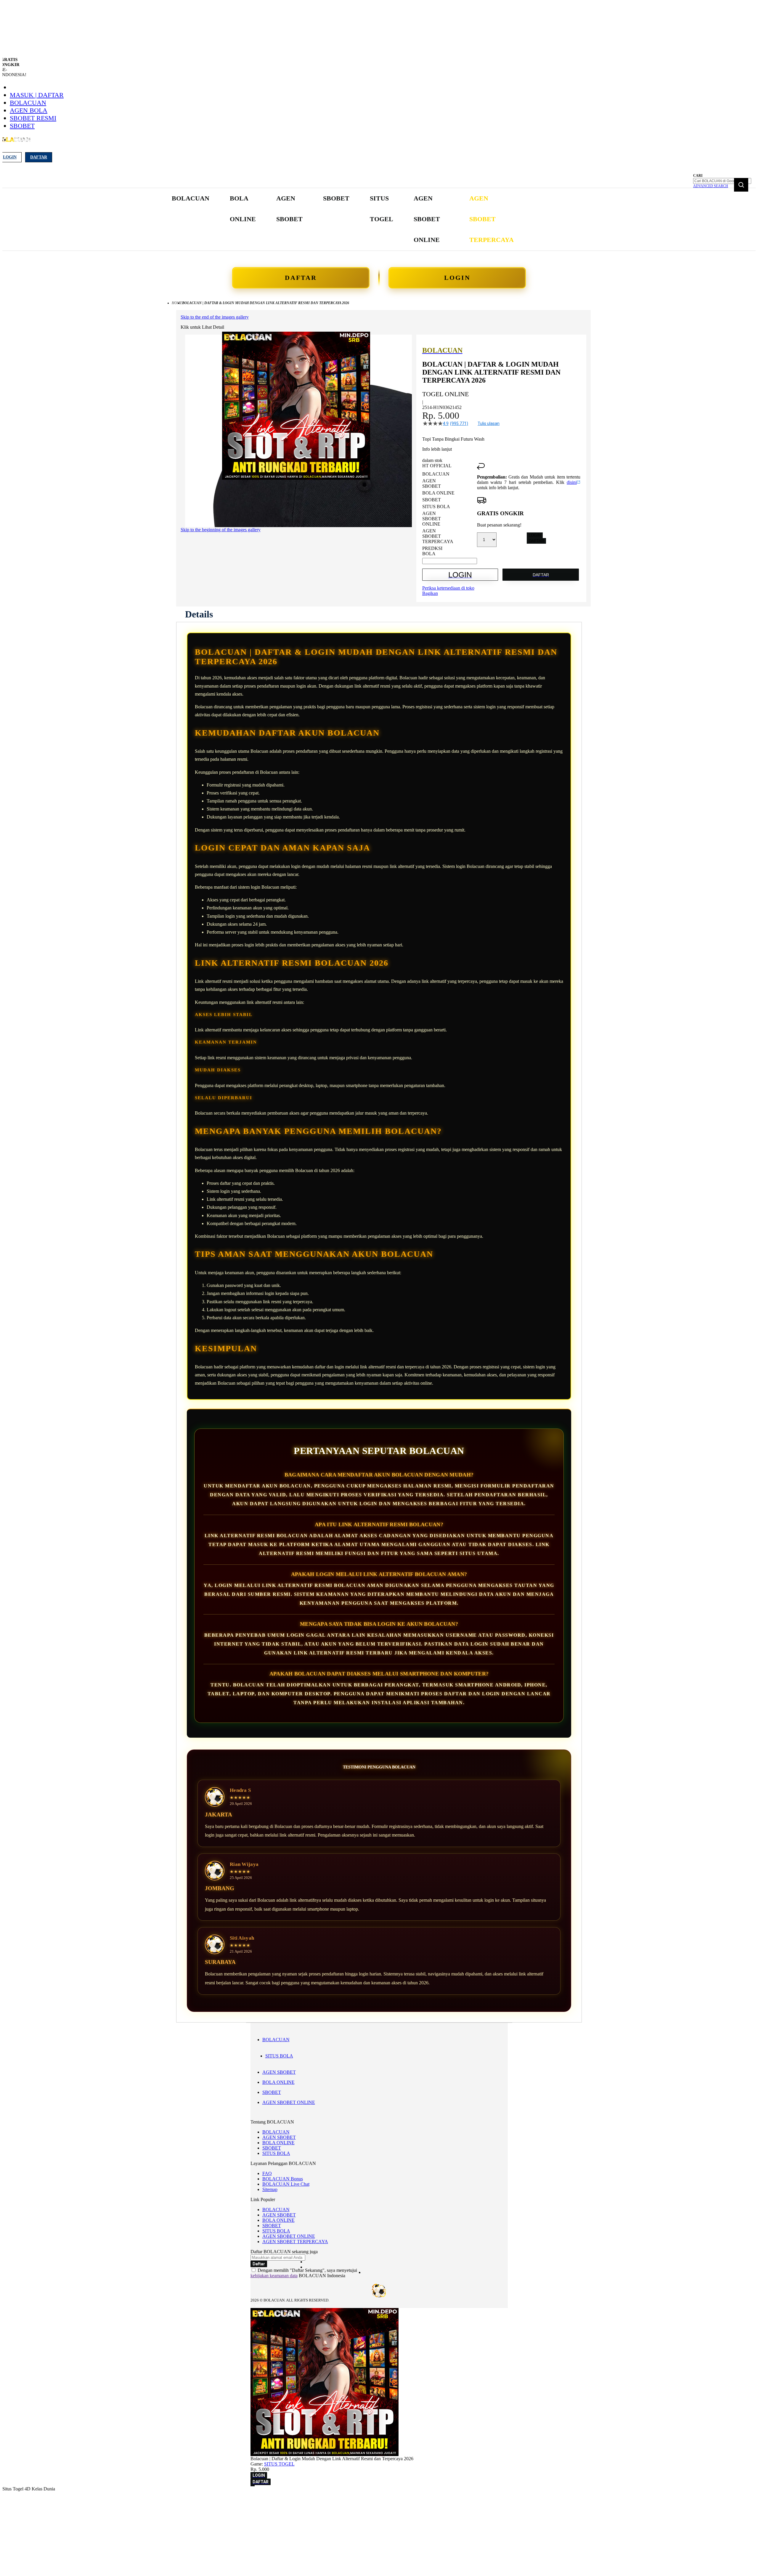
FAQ (267, 2173)
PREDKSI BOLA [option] (432, 551)
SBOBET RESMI (33, 118)
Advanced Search (711, 186)
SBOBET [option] (432, 500)
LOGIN (457, 278)
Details (199, 614)
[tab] (199, 614)
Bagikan (430, 593)
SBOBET (22, 126)
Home (177, 303)
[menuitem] (191, 198)
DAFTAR (301, 278)
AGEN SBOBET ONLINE (289, 2102)
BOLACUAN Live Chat (286, 2184)
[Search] (741, 185)
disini (572, 482)
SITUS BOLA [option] (436, 507)
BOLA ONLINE (278, 2082)
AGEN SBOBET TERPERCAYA (295, 2242)
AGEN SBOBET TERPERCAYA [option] (438, 536)
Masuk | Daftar (37, 95)
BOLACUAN (28, 103)
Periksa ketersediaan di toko (448, 588)
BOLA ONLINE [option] (438, 493)
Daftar (39, 157)
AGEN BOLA (29, 110)
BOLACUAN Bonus (283, 2179)
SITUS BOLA (279, 2056)
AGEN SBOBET (279, 2072)
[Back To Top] (253, 2486)
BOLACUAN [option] (436, 474)
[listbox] (450, 514)
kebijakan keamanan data (274, 2276)
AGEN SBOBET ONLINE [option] (432, 519)
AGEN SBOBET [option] (432, 483)
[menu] (343, 219)
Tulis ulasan (489, 423)
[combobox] (722, 181)
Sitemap (270, 2189)
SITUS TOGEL (279, 2464)
